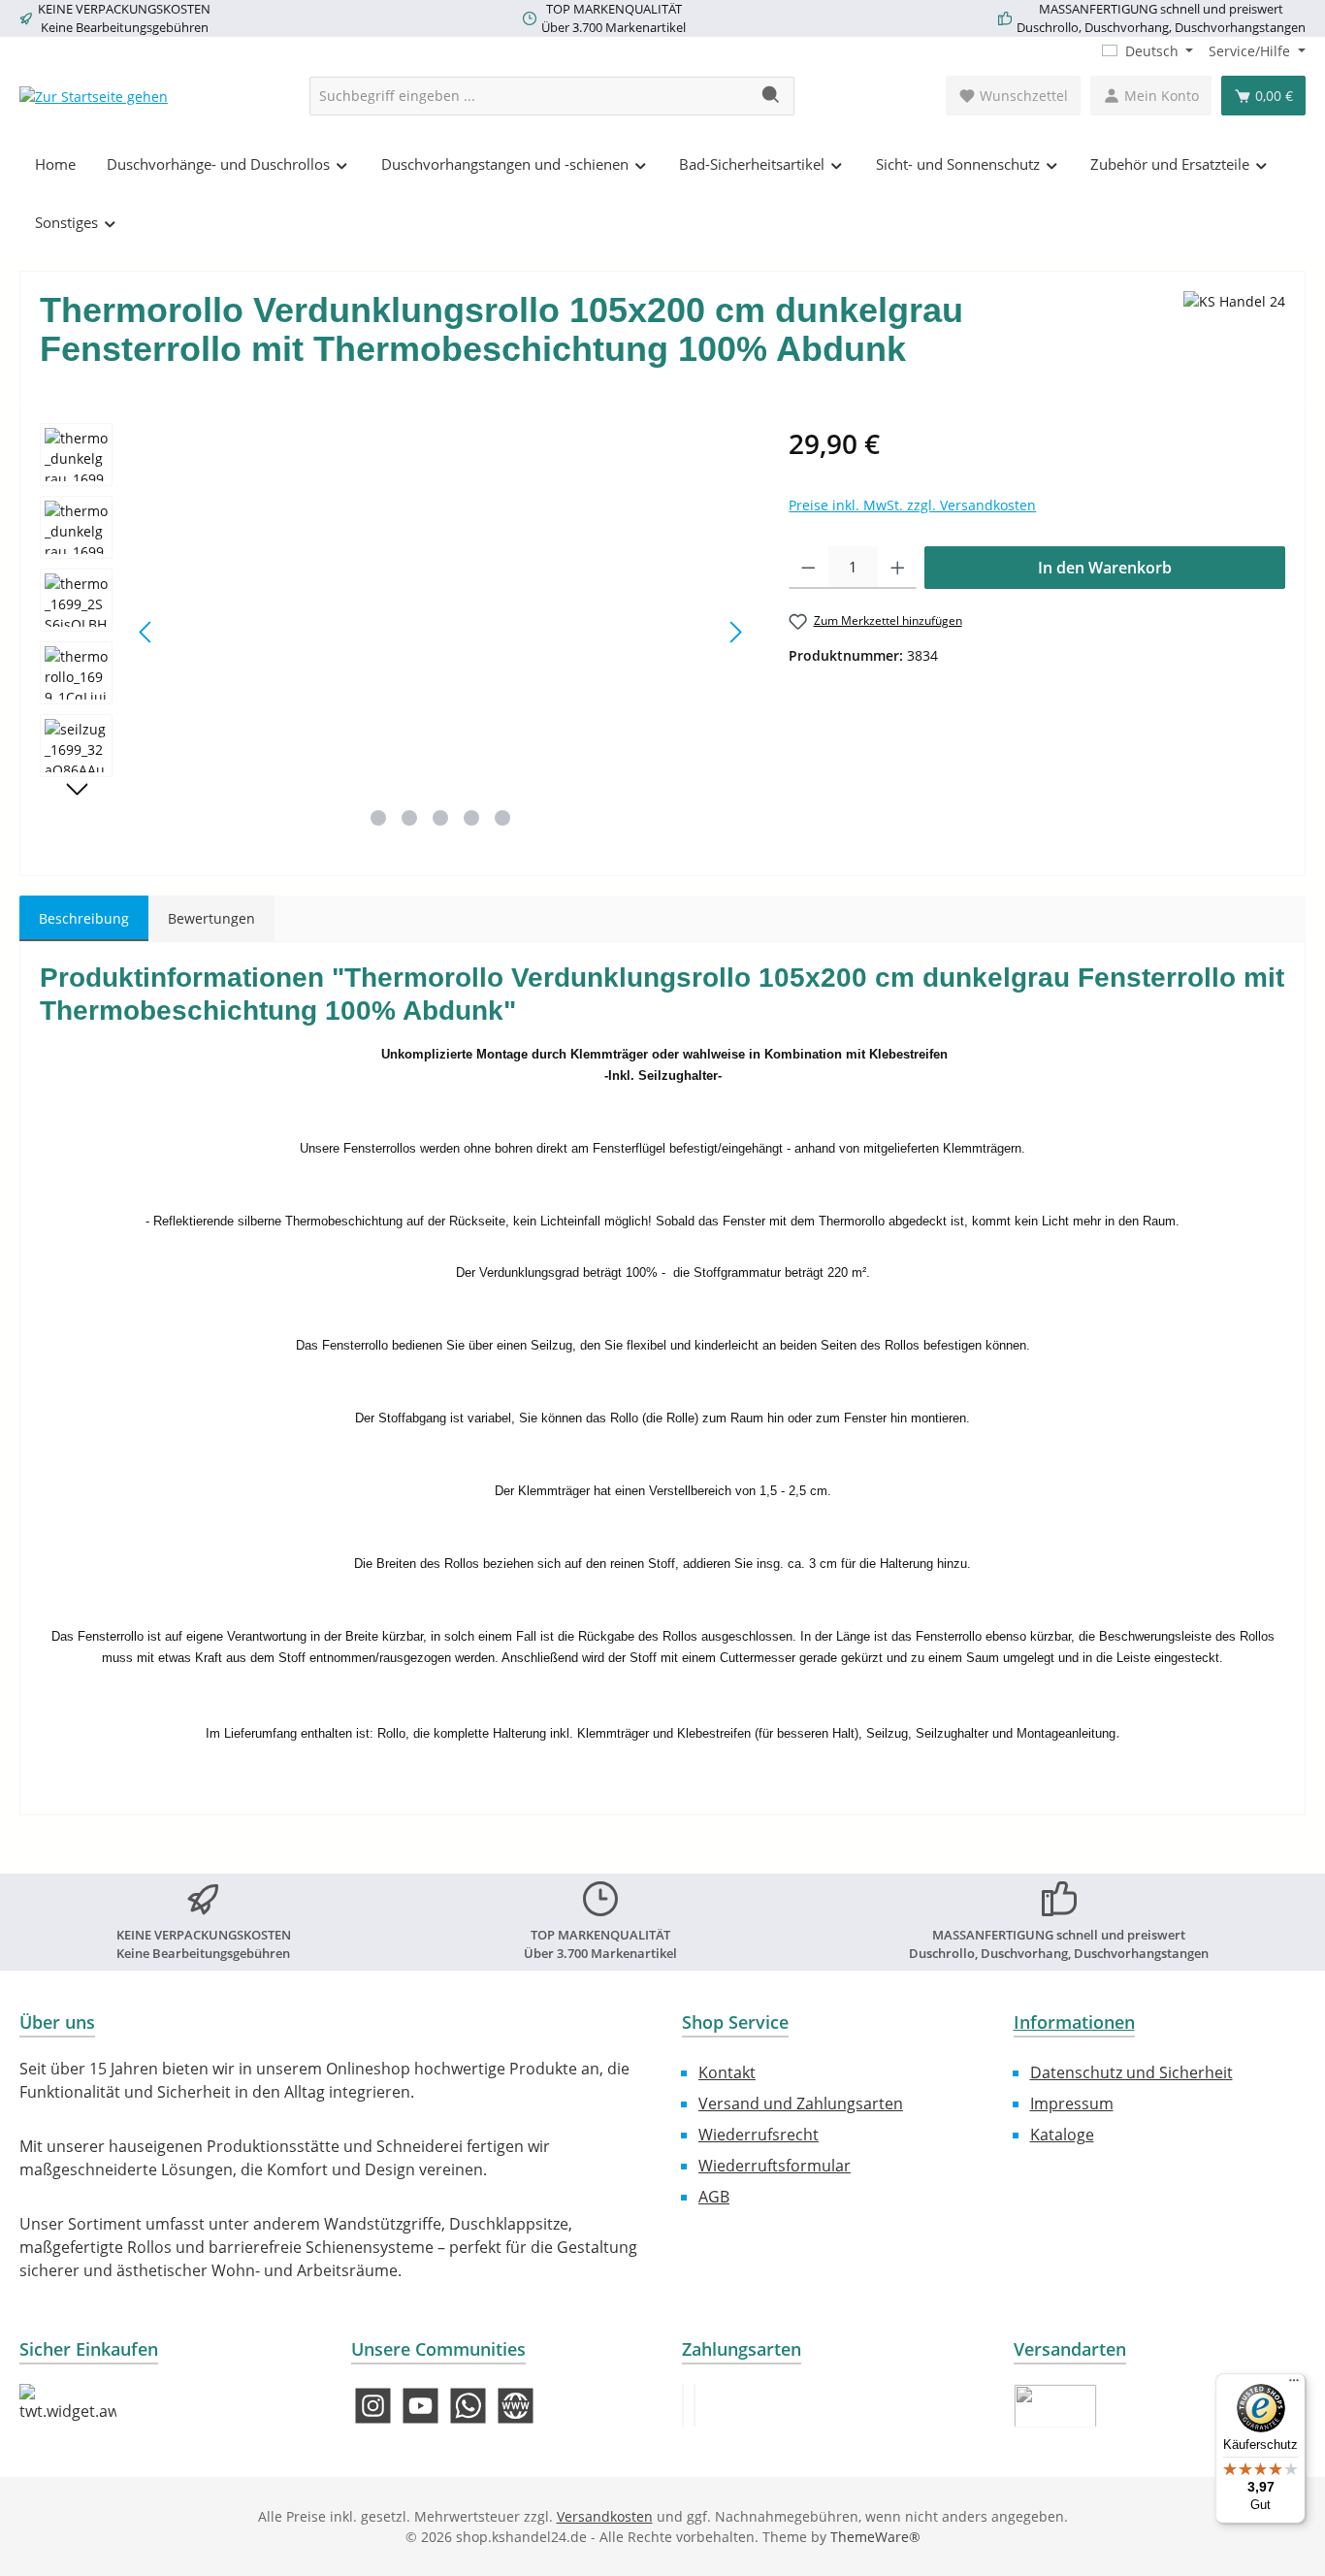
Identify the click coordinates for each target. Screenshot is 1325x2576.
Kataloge (1062, 2135)
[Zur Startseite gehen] (94, 96)
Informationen (1074, 2022)
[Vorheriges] (146, 632)
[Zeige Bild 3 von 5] (440, 818)
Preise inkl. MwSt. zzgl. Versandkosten (912, 505)
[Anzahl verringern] (808, 568)
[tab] (84, 918)
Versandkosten (605, 2516)
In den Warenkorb (1105, 568)
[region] (395, 632)
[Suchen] (772, 96)
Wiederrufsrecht (759, 2135)
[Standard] (1055, 2406)
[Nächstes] (735, 632)
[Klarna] (695, 2406)
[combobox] (530, 96)
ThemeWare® (875, 2537)
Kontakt (727, 2072)
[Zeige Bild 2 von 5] (409, 818)
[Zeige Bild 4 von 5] (471, 818)
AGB (714, 2197)
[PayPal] (683, 2406)
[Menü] (1294, 2385)
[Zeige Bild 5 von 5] (502, 818)
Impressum (1072, 2103)
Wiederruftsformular (775, 2166)
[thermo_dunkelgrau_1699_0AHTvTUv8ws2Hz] (441, 632)
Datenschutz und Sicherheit (1131, 2072)
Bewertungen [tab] (211, 918)
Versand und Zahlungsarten (801, 2103)
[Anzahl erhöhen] (898, 568)
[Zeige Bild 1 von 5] (378, 818)
